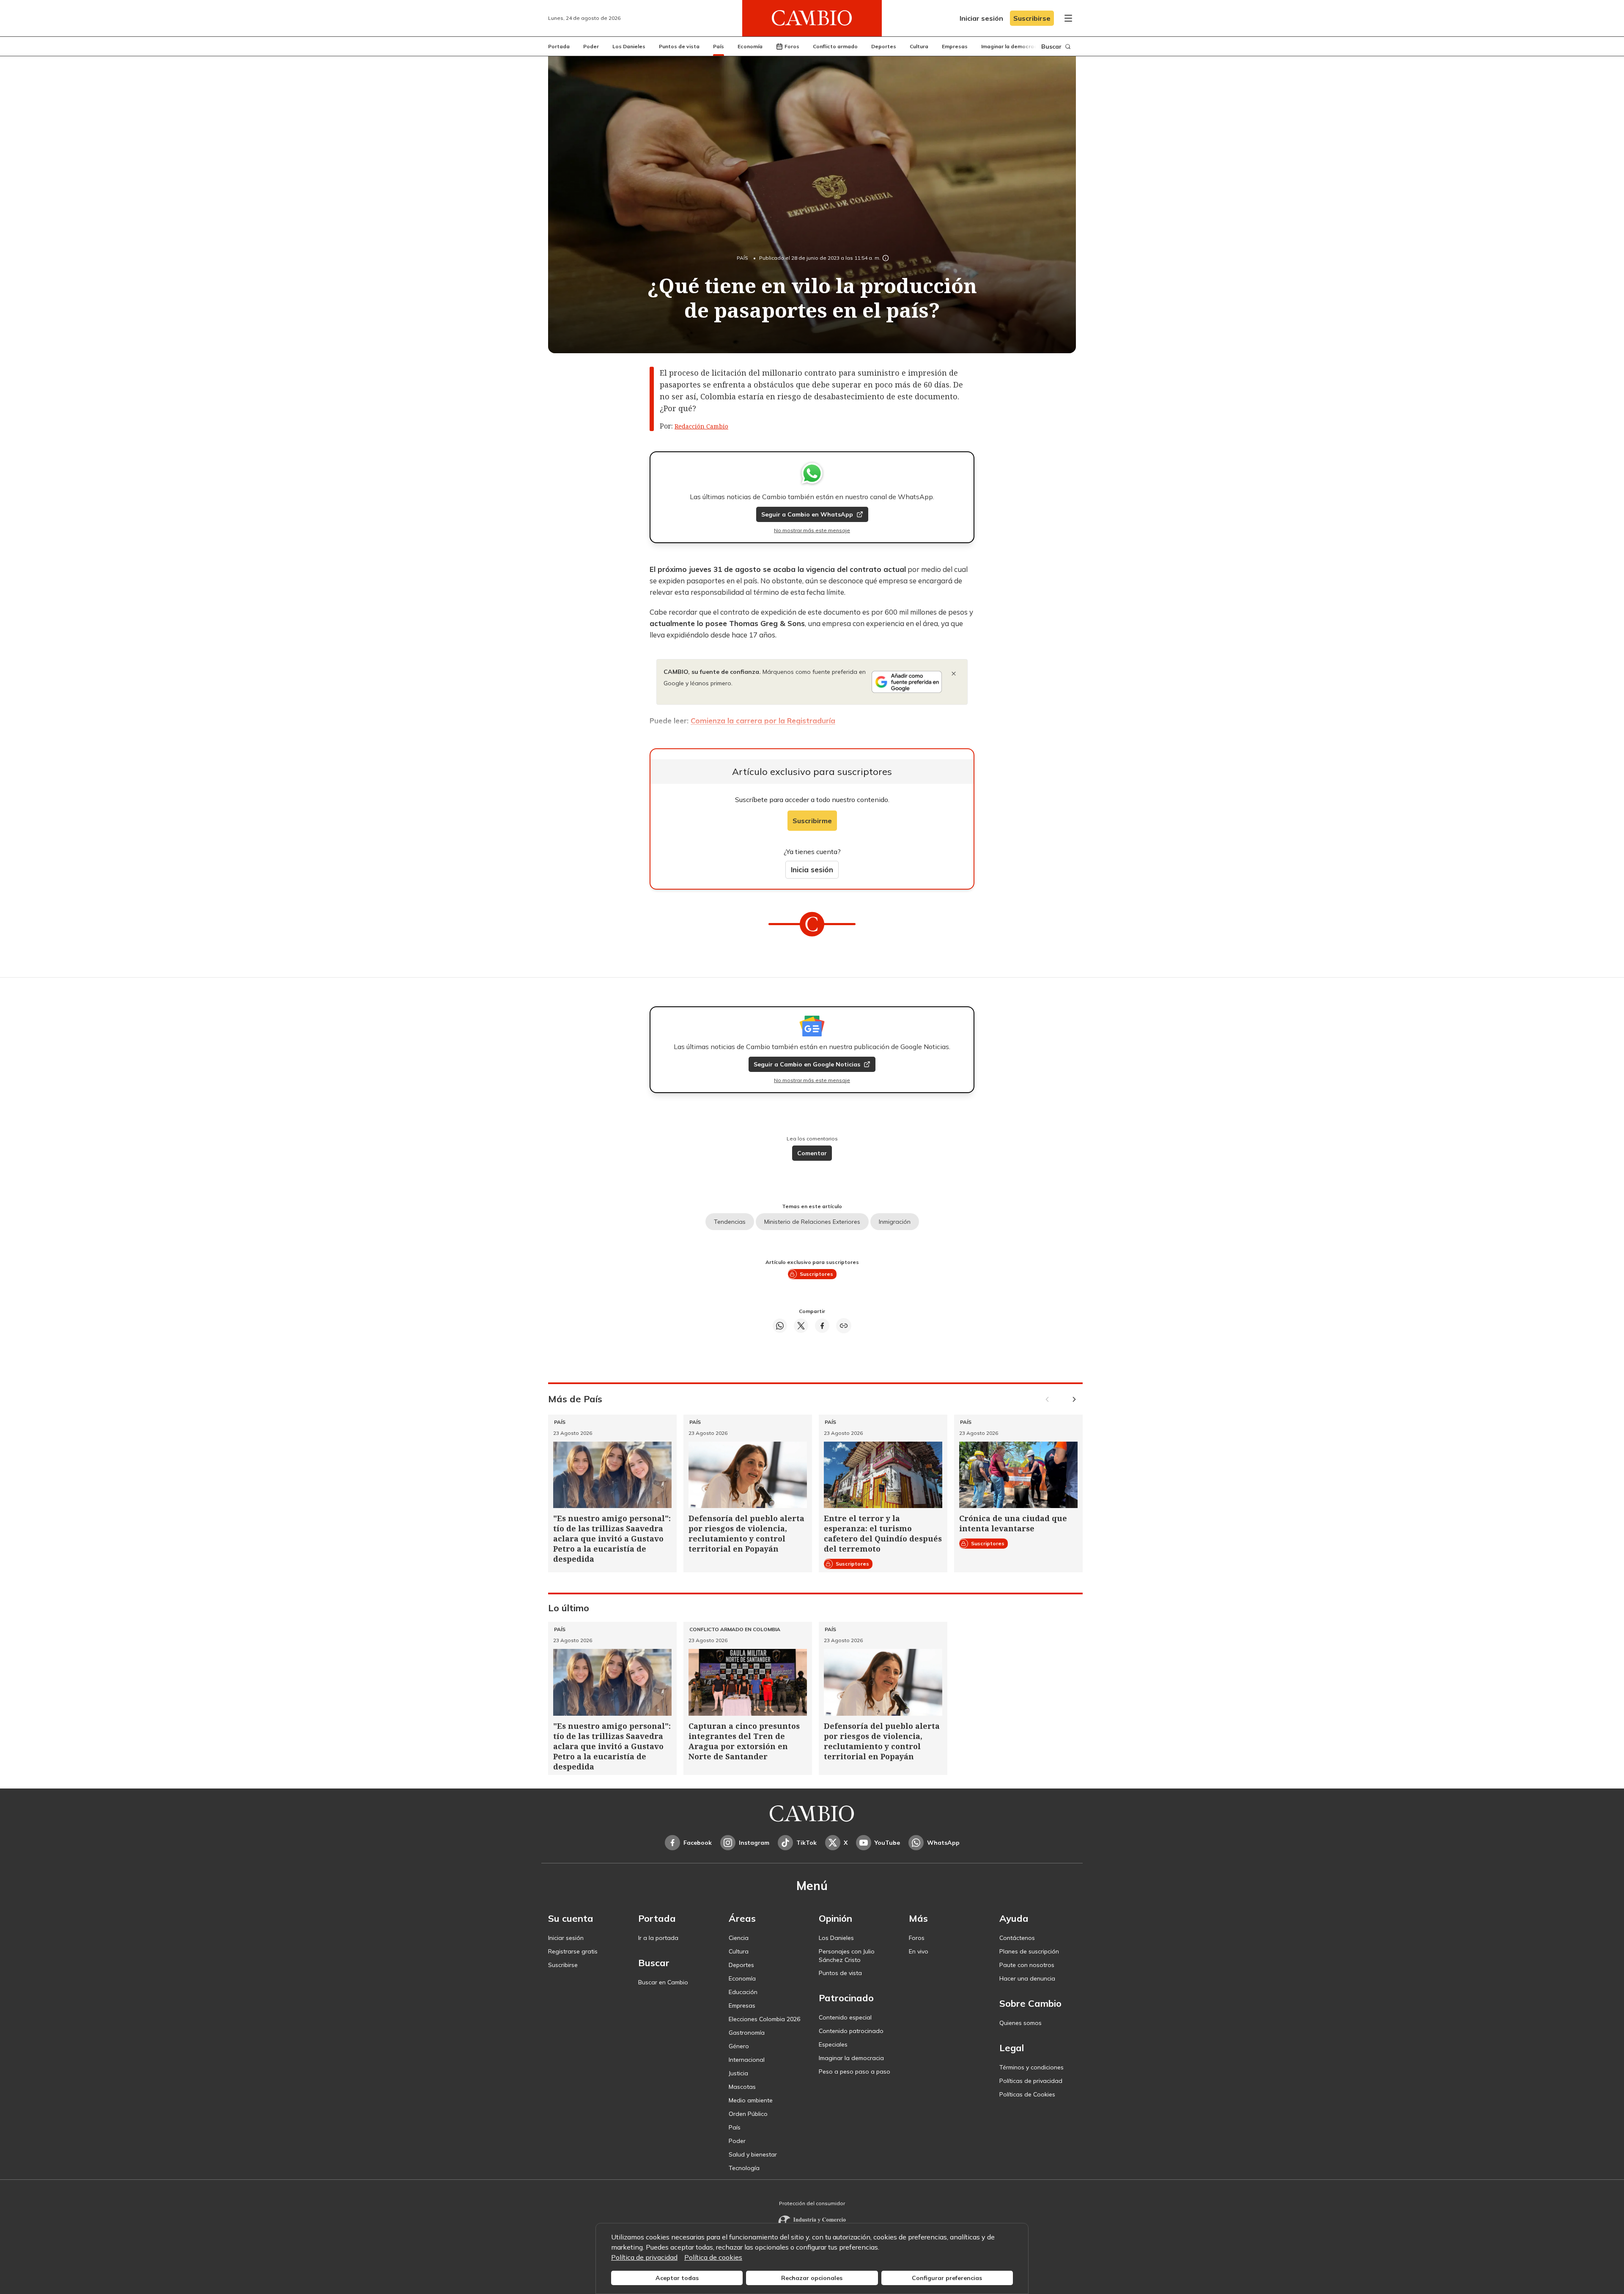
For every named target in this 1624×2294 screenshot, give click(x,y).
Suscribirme (812, 821)
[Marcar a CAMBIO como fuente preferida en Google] (907, 682)
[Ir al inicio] (812, 18)
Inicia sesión (812, 870)
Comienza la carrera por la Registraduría (763, 721)
